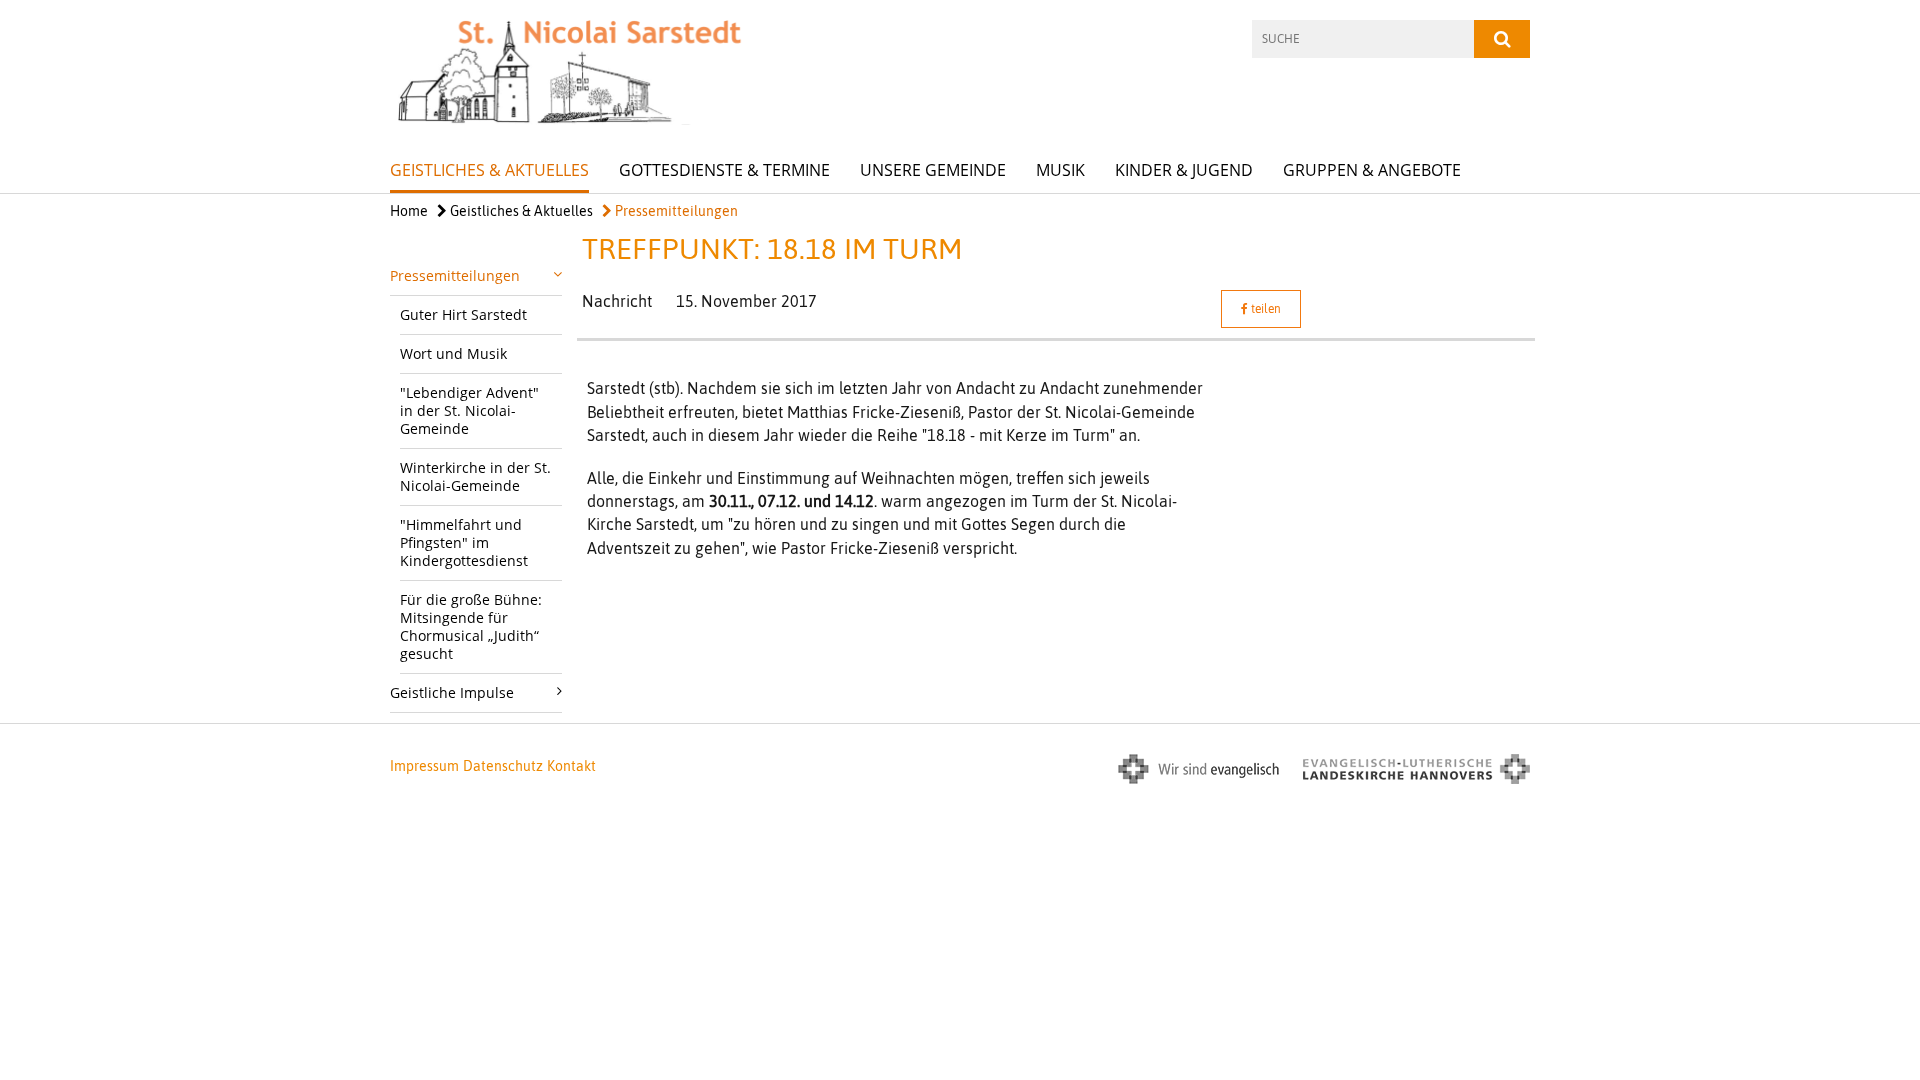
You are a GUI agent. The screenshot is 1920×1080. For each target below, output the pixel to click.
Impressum (424, 766)
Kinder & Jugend (1184, 170)
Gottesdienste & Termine (724, 170)
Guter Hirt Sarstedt (463, 314)
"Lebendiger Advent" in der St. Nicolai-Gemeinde (469, 410)
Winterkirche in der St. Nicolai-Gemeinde (475, 476)
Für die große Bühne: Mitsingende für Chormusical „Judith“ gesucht (471, 626)
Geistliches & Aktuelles (489, 170)
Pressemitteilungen (675, 211)
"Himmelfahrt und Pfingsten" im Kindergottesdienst (464, 542)
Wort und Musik (453, 353)
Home (409, 211)
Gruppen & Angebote (1372, 170)
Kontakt (571, 766)
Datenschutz (503, 766)
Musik (1060, 170)
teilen (1264, 309)
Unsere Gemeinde (933, 170)
